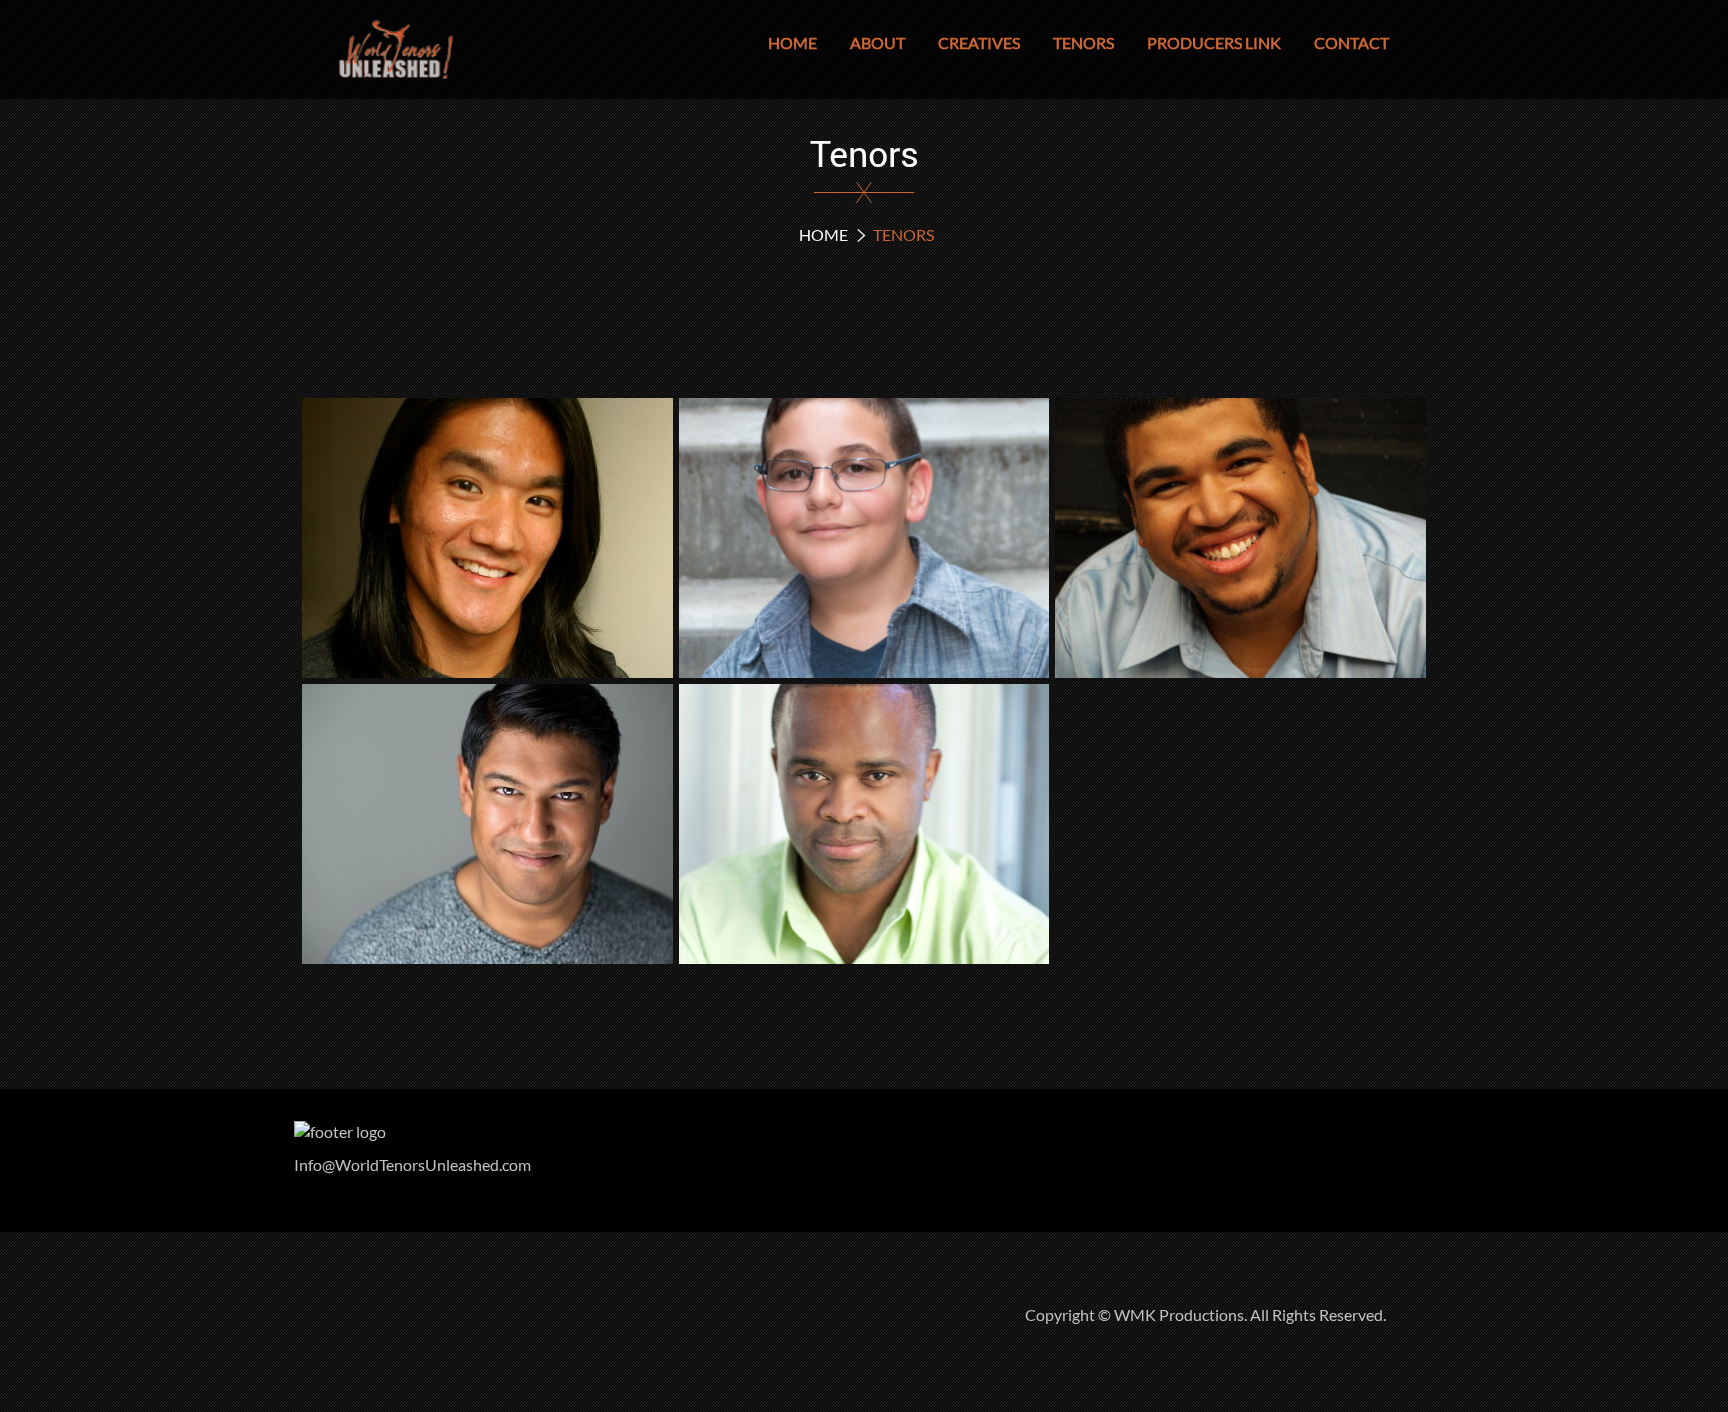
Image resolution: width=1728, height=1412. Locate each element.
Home (792, 42)
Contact (1351, 42)
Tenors (1083, 42)
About (877, 42)
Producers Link (1214, 42)
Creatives (979, 42)
